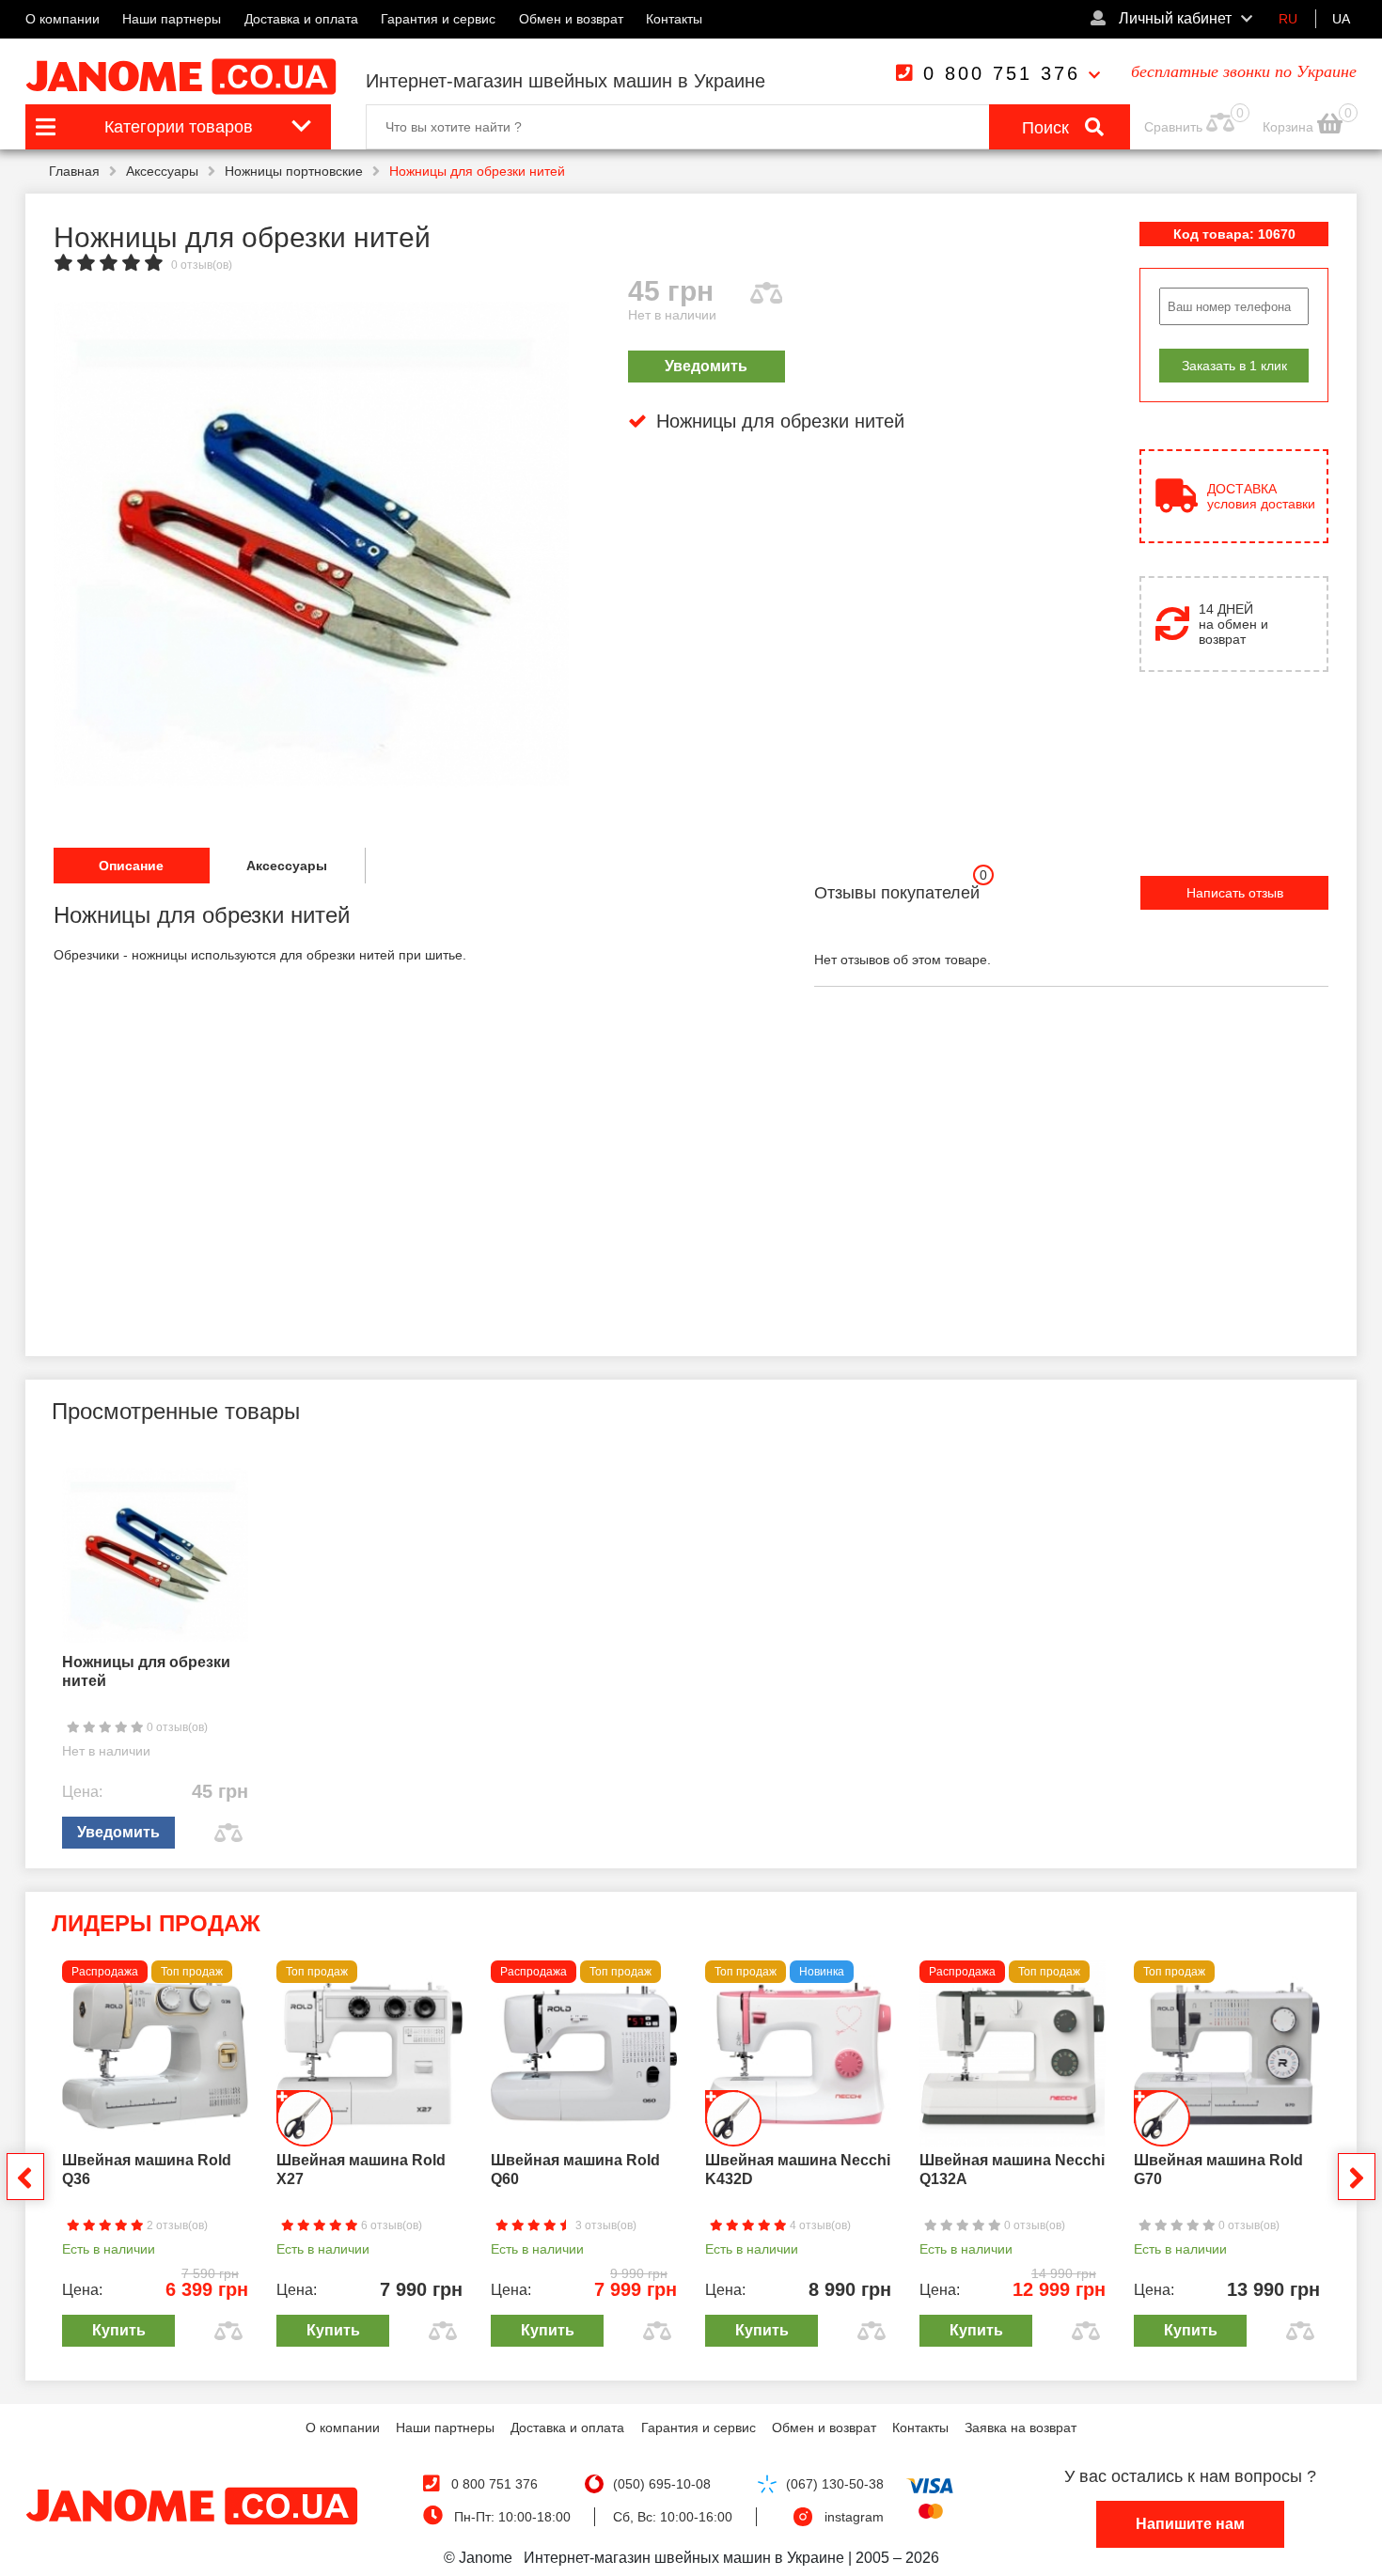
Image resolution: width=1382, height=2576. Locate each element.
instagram (854, 2517)
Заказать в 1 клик (1234, 366)
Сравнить (1173, 127)
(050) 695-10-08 (662, 2484)
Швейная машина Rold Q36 (147, 2170)
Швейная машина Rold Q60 (575, 2170)
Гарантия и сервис (438, 19)
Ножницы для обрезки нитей (146, 1671)
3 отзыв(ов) (605, 2225)
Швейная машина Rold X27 (361, 2170)
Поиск (1048, 128)
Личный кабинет (1173, 18)
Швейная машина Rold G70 (1218, 2170)
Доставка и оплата (301, 19)
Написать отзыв (1235, 893)
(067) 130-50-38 (835, 2484)
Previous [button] (25, 2177)
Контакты (674, 19)
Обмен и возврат (571, 19)
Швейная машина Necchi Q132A (1012, 2170)
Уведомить (706, 366)
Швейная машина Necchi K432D (798, 2170)
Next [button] (1357, 2177)
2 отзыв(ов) (176, 2225)
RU (1288, 19)
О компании (63, 19)
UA (1341, 19)
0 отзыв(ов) (202, 265)
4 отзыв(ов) (819, 2225)
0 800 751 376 (1002, 73)
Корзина (1290, 127)
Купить (119, 2330)
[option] (311, 543)
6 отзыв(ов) (390, 2225)
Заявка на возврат (1021, 2428)
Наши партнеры (172, 19)
